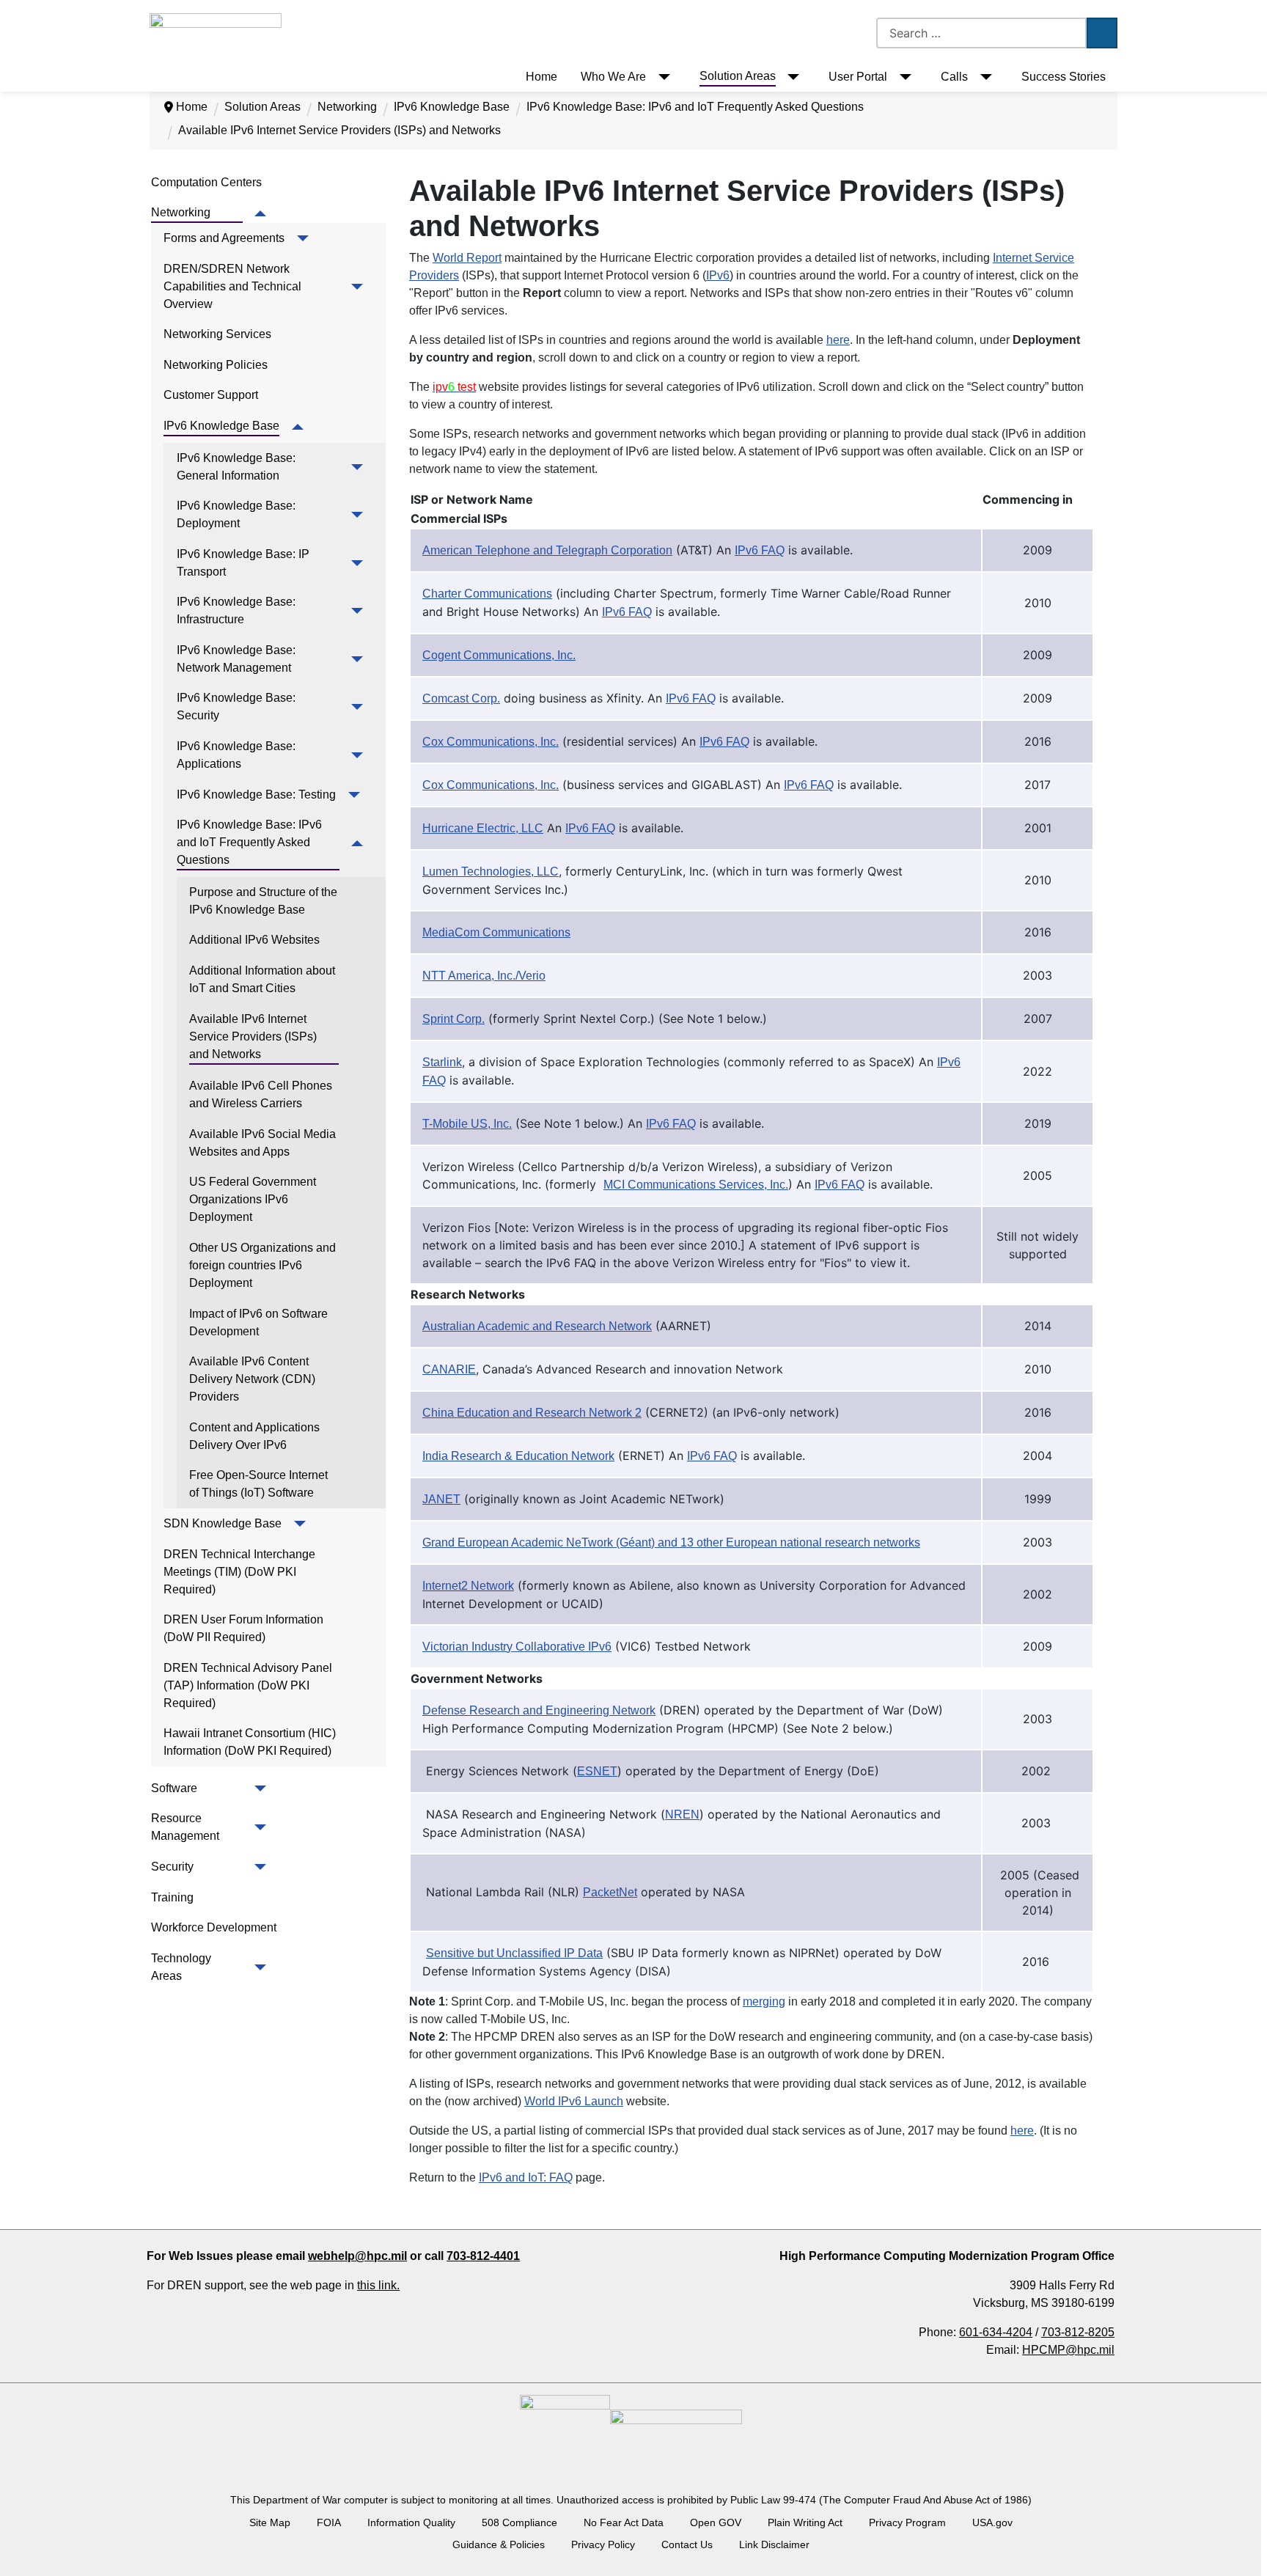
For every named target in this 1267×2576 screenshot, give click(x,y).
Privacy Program (907, 2522)
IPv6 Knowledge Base (221, 426)
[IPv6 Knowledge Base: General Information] (355, 467)
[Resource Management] (258, 1827)
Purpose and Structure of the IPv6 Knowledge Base (264, 901)
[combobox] (981, 33)
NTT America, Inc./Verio (484, 976)
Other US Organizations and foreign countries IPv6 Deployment (264, 1265)
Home (541, 77)
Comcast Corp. (461, 698)
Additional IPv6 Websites (254, 940)
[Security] (258, 1867)
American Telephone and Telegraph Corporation (547, 550)
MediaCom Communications (496, 932)
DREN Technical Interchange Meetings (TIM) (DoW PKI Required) (241, 1572)
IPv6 (718, 275)
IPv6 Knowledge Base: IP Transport (245, 563)
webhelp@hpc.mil (357, 2256)
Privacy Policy (603, 2544)
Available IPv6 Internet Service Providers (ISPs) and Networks (254, 1036)
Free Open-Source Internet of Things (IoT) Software (260, 1484)
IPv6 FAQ (760, 550)
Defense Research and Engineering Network (539, 1710)
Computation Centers (206, 182)
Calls (954, 77)
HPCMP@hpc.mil (1068, 2350)
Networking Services (217, 334)
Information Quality (411, 2522)
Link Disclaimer (774, 2544)
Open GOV (716, 2522)
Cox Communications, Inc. (491, 742)
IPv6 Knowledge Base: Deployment (238, 514)
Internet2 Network (468, 1586)
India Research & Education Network (518, 1456)
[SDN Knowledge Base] (297, 1524)
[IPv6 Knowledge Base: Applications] (355, 755)
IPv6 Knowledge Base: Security (238, 707)
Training (172, 1897)
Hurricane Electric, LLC (483, 828)
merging (764, 2001)
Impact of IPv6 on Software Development (260, 1322)
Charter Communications (487, 594)
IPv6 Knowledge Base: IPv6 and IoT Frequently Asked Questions (251, 842)
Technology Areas (182, 1967)
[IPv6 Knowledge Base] (294, 427)
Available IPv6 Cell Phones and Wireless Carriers (262, 1094)
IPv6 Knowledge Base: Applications (237, 755)
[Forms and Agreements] (300, 238)
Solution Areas (738, 76)
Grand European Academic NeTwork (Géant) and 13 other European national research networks (671, 1542)
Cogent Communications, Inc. (499, 655)
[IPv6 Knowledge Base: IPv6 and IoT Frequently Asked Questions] (355, 843)
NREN (682, 1814)
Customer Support (211, 395)
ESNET (597, 1771)
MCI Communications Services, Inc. (696, 1185)
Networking (181, 212)
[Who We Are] (661, 77)
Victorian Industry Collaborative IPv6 (517, 1647)
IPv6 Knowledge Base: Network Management (238, 659)
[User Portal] (902, 77)
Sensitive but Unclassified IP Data (514, 1953)
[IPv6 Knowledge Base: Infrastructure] (355, 611)
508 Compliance (519, 2522)
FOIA (329, 2522)
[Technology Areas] (258, 1967)
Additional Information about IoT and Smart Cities (264, 979)
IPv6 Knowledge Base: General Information (238, 467)
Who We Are (613, 77)
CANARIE (449, 1369)
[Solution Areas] (791, 77)
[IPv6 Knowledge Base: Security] (355, 707)
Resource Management (185, 1827)
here (838, 340)
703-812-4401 (483, 2256)
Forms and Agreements (224, 238)
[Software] (258, 1788)
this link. (378, 2285)
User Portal (858, 77)
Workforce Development (214, 1927)
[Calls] (983, 77)
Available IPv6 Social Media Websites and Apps (264, 1143)
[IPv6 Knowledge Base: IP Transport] (355, 563)
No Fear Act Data (624, 2522)
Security (172, 1867)
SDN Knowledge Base (223, 1523)
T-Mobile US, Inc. (467, 1124)
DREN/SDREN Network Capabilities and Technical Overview (234, 286)
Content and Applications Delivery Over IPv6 (256, 1436)
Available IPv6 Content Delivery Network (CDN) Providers (254, 1379)
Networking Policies (216, 365)
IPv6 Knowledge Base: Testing (256, 795)
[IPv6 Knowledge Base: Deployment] (355, 515)
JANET (441, 1499)
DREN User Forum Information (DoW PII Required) (245, 1628)
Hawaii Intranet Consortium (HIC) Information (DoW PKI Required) (251, 1742)
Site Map (270, 2522)
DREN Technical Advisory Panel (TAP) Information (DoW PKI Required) (249, 1685)
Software (174, 1788)
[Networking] (258, 213)
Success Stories (1064, 77)
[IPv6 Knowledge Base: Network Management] (355, 659)
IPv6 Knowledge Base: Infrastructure (238, 610)
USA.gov (992, 2522)
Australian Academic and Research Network (537, 1326)
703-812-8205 (1078, 2332)
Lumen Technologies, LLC (491, 871)
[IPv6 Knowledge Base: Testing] (351, 795)
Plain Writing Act (805, 2522)
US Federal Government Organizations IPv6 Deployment (254, 1199)
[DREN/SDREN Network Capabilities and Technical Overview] (354, 287)
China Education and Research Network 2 (532, 1413)
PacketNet (610, 1892)
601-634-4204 (996, 2332)
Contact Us (687, 2544)
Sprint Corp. (453, 1019)
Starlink (442, 1062)
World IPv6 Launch (574, 2101)
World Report (467, 258)
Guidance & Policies (499, 2544)
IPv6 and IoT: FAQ (526, 2177)
